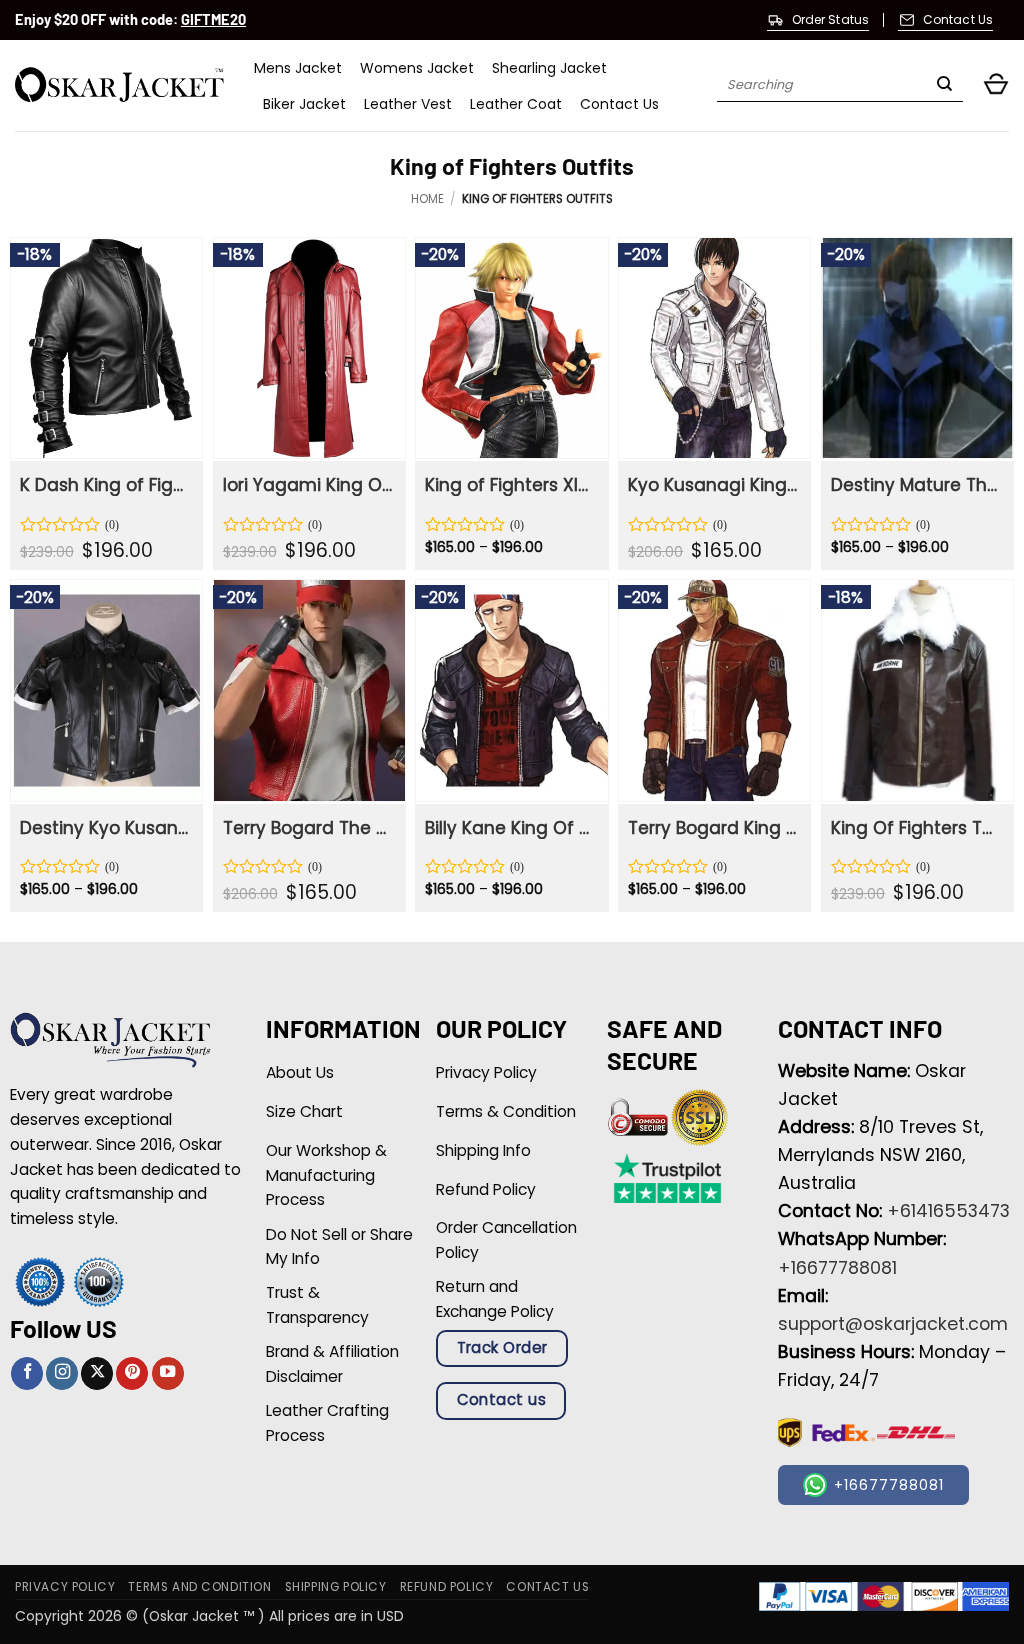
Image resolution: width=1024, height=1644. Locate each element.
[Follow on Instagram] (62, 1373)
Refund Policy (447, 1587)
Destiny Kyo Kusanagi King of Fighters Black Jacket (105, 828)
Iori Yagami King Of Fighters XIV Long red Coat (308, 485)
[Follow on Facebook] (27, 1373)
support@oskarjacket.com (893, 1324)
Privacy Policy (65, 1587)
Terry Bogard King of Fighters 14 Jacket (713, 828)
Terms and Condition (199, 1587)
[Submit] (944, 86)
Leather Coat (516, 104)
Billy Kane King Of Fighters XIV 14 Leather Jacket (510, 828)
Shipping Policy (336, 1587)
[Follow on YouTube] (168, 1373)
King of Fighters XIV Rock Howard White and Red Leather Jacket (510, 485)
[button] (996, 85)
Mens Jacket (298, 68)
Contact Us (619, 104)
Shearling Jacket (549, 68)
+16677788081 (837, 1268)
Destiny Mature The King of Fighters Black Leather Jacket (916, 485)
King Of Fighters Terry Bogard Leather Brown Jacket (916, 828)
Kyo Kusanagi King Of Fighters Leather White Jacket (713, 485)
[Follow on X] (97, 1373)
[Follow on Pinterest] (132, 1373)
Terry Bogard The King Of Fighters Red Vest (308, 828)
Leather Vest (408, 104)
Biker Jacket (304, 104)
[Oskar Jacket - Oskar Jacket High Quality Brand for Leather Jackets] (119, 85)
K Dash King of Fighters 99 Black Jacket (105, 485)
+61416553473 (948, 1211)
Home (427, 199)
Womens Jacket (417, 68)
